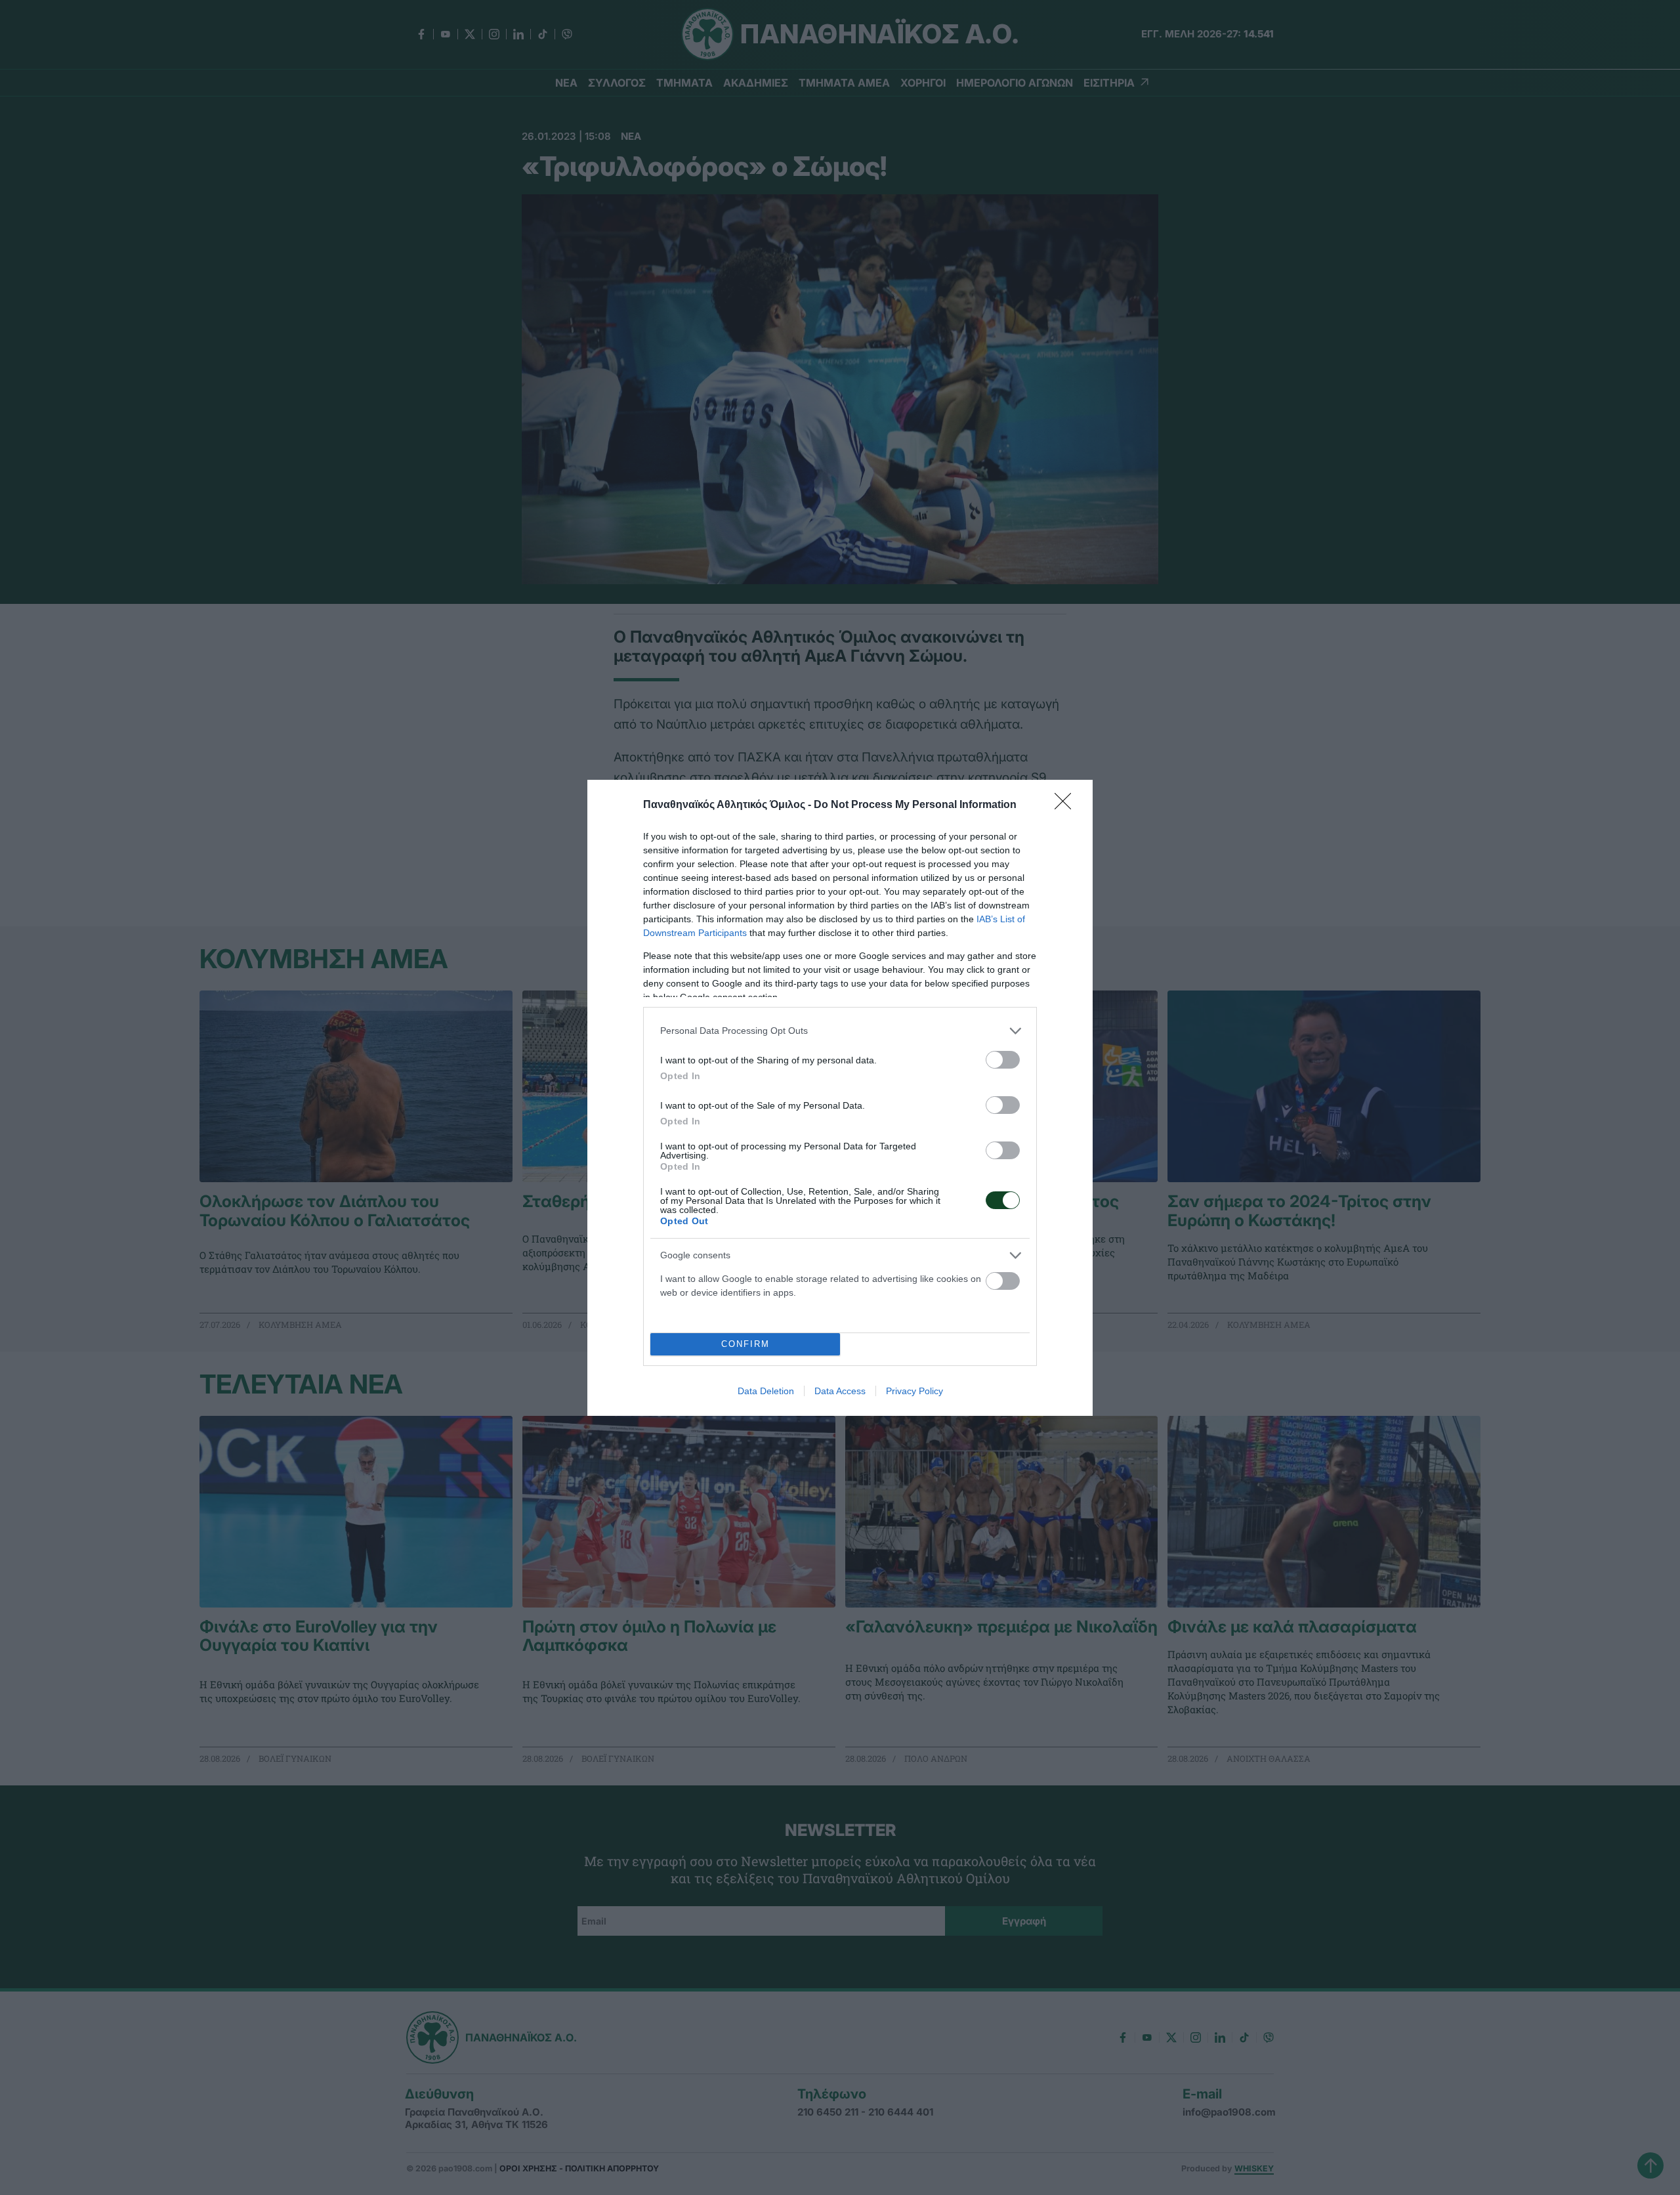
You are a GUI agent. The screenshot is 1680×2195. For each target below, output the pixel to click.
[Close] (1067, 805)
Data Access (840, 1391)
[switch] (1003, 1060)
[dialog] (840, 1098)
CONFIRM (745, 1344)
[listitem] (840, 1031)
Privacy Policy (914, 1391)
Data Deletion (766, 1391)
